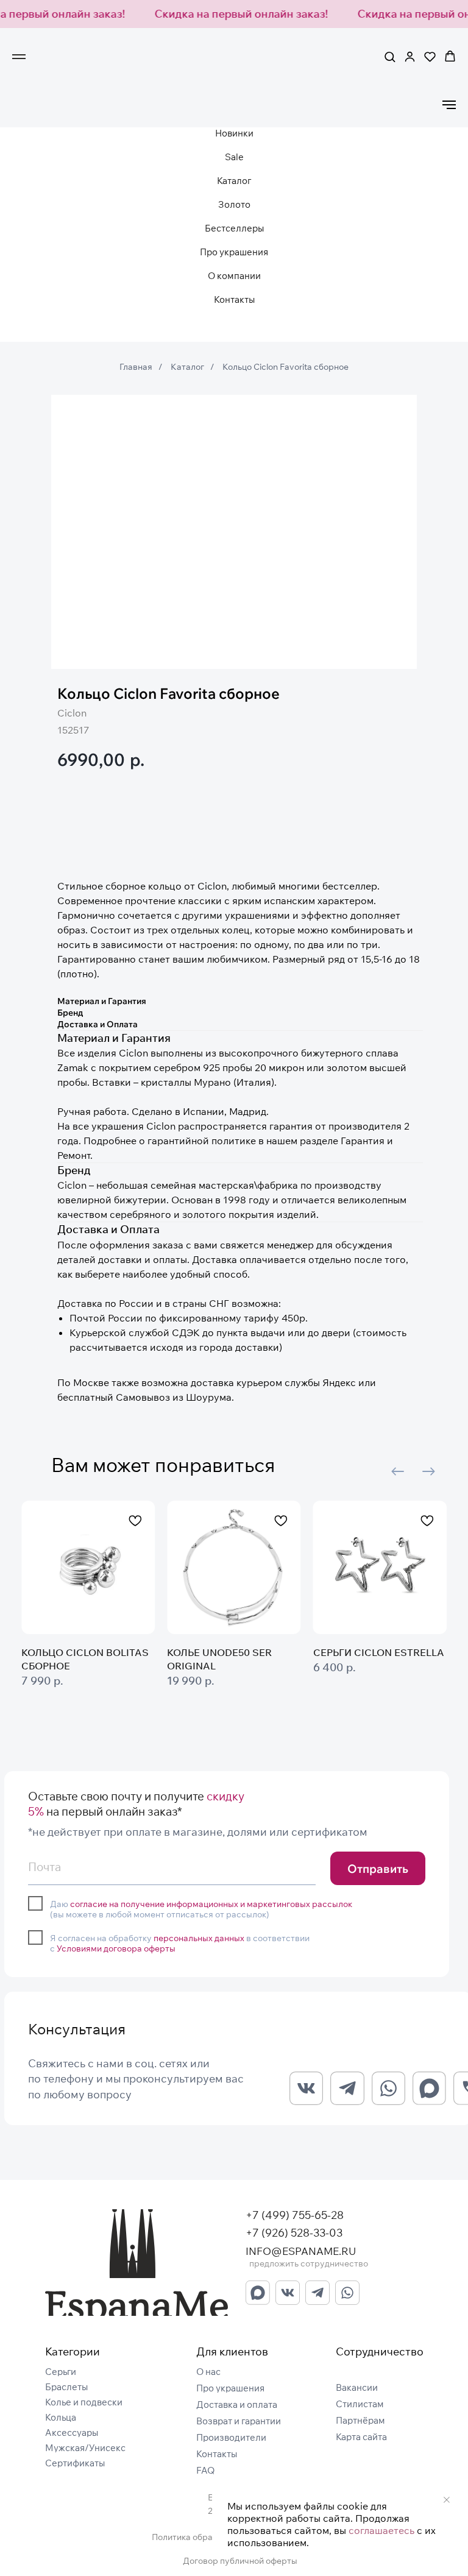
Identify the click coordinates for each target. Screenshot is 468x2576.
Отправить (378, 1869)
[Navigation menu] (19, 57)
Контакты (234, 299)
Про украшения (234, 252)
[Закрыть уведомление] (447, 2500)
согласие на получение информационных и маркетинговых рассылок (211, 1904)
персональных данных (199, 1938)
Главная (136, 367)
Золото (234, 204)
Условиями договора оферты (116, 1948)
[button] (390, 56)
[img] (136, 2263)
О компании (234, 276)
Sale (234, 157)
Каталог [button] (234, 181)
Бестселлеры (234, 228)
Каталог (187, 367)
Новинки (234, 133)
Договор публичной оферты (240, 2561)
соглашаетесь (381, 2530)
